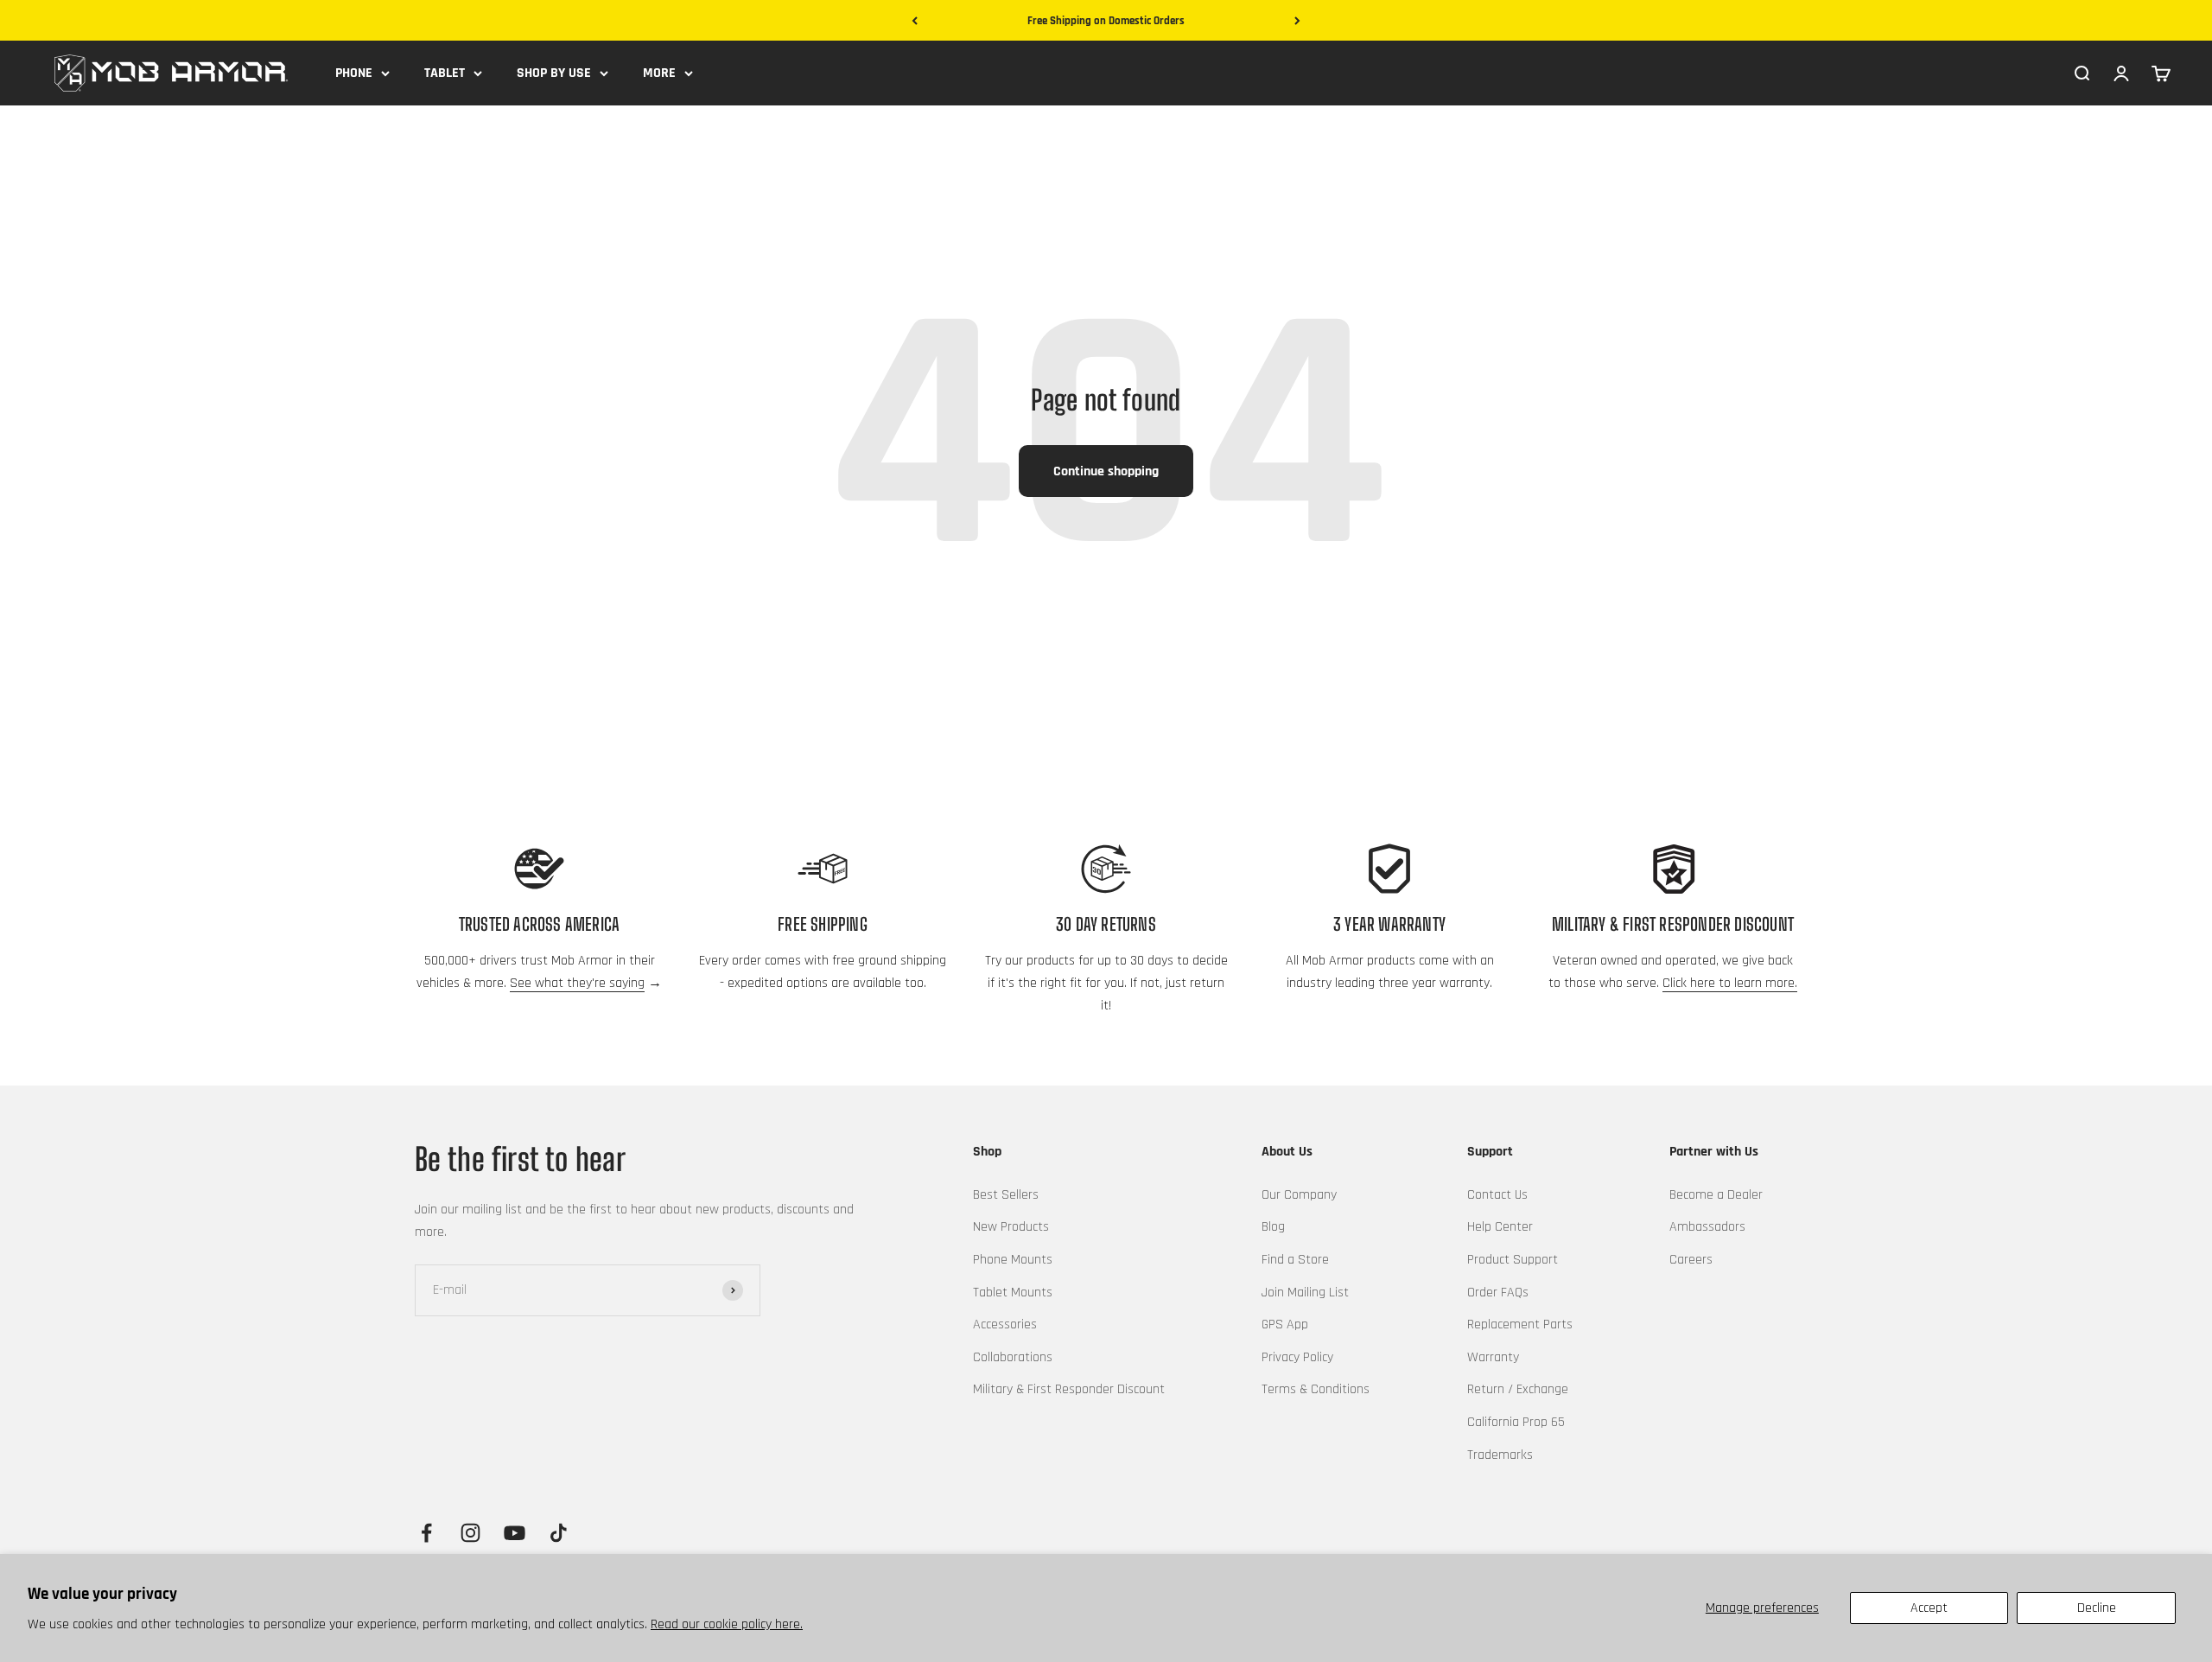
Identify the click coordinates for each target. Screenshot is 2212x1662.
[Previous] (915, 21)
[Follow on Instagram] (470, 1533)
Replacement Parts (1520, 1325)
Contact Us (1497, 1195)
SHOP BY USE (554, 73)
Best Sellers (1006, 1195)
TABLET (445, 73)
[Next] (1297, 21)
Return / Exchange (1518, 1389)
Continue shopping (1106, 471)
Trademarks (1500, 1455)
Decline (2097, 1608)
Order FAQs (1498, 1293)
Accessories (1005, 1325)
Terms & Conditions (1316, 1389)
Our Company (1299, 1195)
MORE (659, 73)
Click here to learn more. (1730, 983)
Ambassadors (1707, 1227)
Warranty (1493, 1357)
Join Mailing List (1305, 1293)
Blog (1273, 1227)
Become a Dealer (1716, 1195)
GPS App (1285, 1325)
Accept (1929, 1608)
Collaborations (1013, 1357)
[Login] (2121, 73)
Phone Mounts (1013, 1260)
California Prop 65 (1516, 1422)
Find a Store (1295, 1260)
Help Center (1500, 1227)
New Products (1011, 1227)
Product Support (1513, 1260)
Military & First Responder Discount (1069, 1389)
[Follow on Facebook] (426, 1533)
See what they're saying (577, 983)
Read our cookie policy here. (727, 1624)
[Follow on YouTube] (515, 1533)
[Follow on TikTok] (559, 1533)
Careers (1691, 1260)
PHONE (354, 73)
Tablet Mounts (1013, 1293)
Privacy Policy (1297, 1357)
